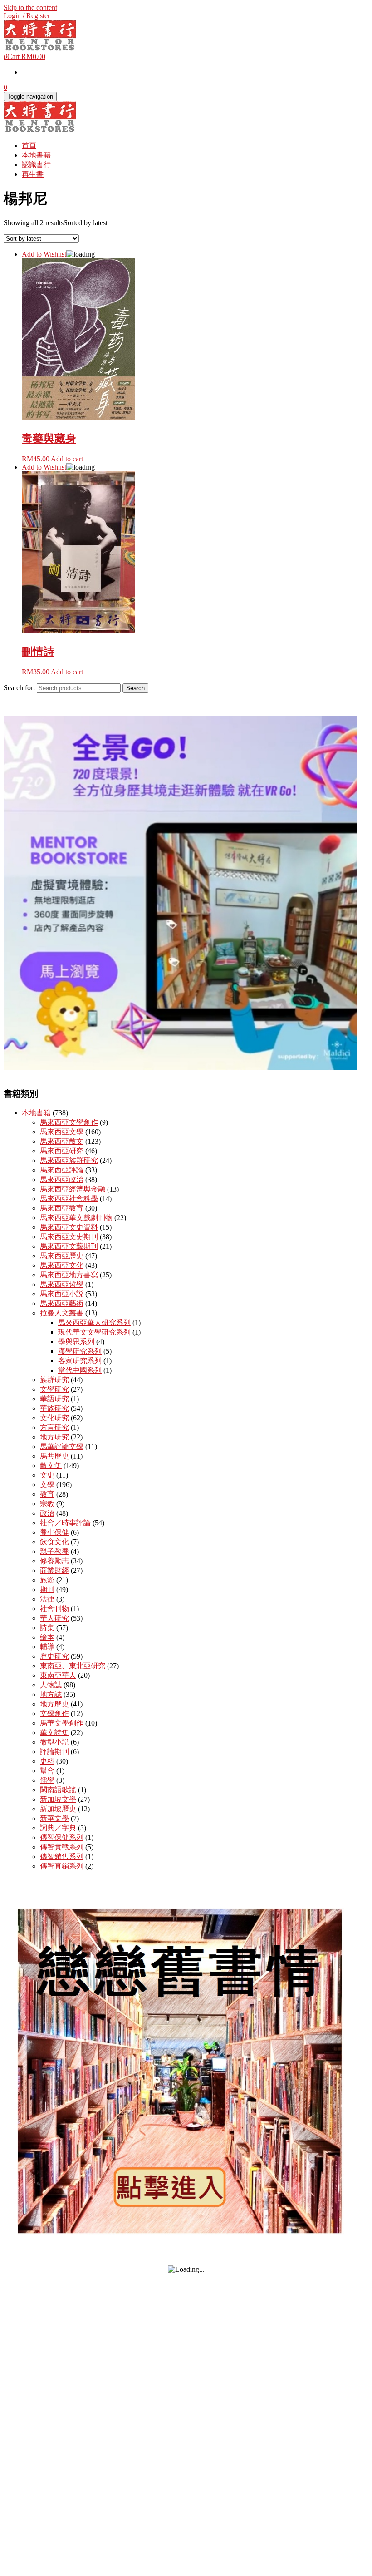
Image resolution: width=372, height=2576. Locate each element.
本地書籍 (36, 155)
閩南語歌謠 (58, 1790)
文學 (47, 1485)
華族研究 (54, 1408)
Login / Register (27, 16)
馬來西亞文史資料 (69, 1227)
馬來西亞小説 (62, 1294)
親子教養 (54, 1551)
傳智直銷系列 (62, 1866)
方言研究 (54, 1427)
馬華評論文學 (62, 1446)
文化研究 (54, 1418)
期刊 (47, 1590)
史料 (47, 1761)
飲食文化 (54, 1542)
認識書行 (36, 165)
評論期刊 (54, 1752)
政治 (47, 1513)
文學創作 (54, 1713)
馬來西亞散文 (62, 1141)
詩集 (47, 1628)
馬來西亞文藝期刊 (69, 1246)
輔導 (47, 1647)
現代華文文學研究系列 (94, 1332)
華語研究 (54, 1399)
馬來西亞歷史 (62, 1256)
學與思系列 (76, 1342)
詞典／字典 (58, 1828)
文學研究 (54, 1389)
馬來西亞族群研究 (69, 1160)
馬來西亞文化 (62, 1265)
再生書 (33, 174)
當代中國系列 (80, 1370)
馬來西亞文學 (62, 1132)
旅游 (47, 1580)
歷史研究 (54, 1656)
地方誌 (51, 1694)
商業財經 (54, 1570)
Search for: (19, 688)
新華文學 (54, 1818)
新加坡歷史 (58, 1809)
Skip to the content (30, 7)
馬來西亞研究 (62, 1151)
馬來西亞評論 (62, 1170)
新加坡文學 (58, 1799)
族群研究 (54, 1380)
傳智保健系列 (62, 1837)
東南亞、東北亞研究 (73, 1666)
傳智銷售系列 (62, 1857)
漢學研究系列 (80, 1351)
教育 (47, 1494)
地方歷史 (54, 1704)
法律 (47, 1599)
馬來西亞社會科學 (69, 1199)
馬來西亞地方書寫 (69, 1275)
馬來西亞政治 (62, 1179)
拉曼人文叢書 (62, 1313)
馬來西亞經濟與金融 (73, 1189)
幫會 (47, 1771)
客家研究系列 (80, 1361)
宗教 (47, 1504)
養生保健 (54, 1532)
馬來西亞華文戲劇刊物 (76, 1218)
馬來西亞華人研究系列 (94, 1323)
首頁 (29, 146)
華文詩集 (54, 1733)
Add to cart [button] (67, 459)
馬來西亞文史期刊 (69, 1237)
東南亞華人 (58, 1675)
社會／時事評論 (65, 1523)
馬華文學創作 (62, 1723)
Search (135, 688)
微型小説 (54, 1742)
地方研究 (54, 1437)
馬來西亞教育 (62, 1208)
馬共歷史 (54, 1456)
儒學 (47, 1780)
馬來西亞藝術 (62, 1303)
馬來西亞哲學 (62, 1284)
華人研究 (54, 1618)
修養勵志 (54, 1561)
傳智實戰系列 (62, 1847)
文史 (47, 1475)
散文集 (51, 1466)
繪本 (47, 1637)
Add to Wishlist (44, 254)
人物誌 (51, 1685)
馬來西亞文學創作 (69, 1122)
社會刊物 (54, 1609)
